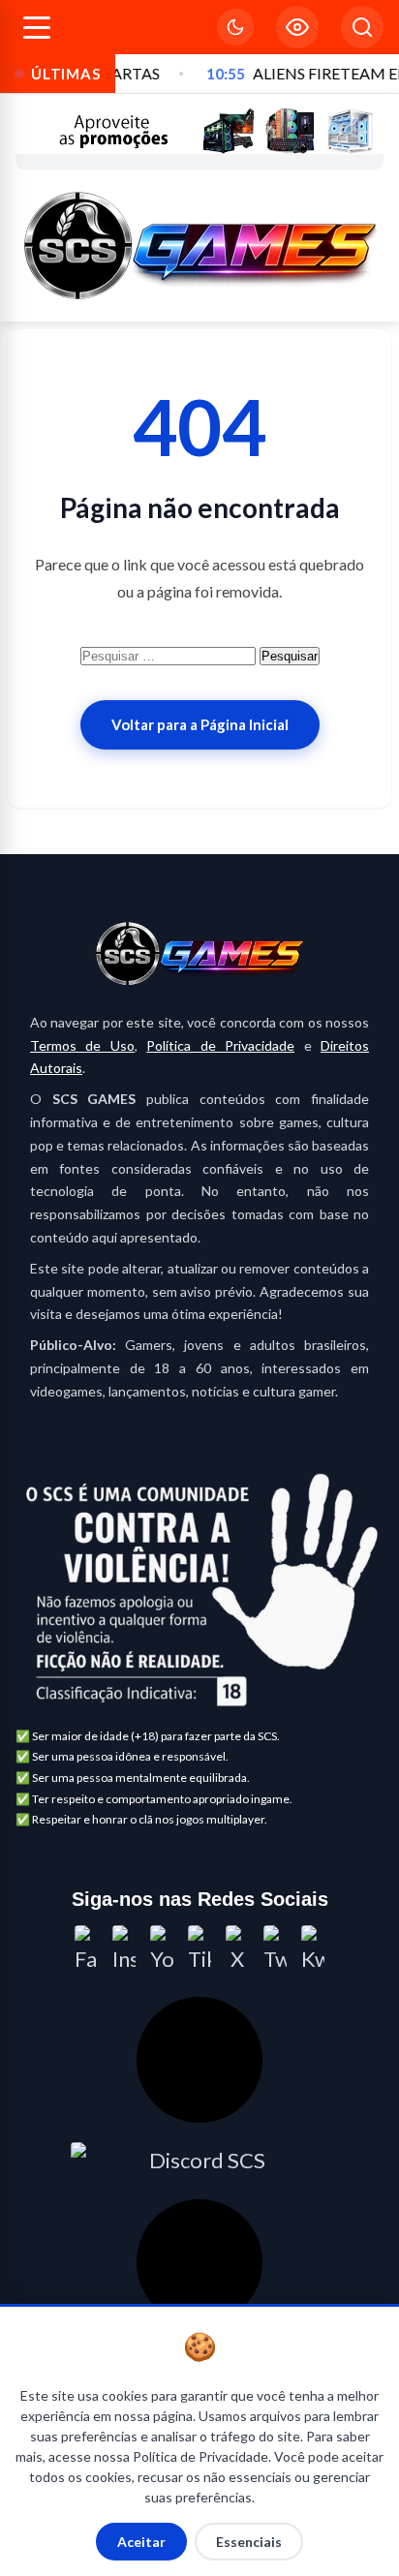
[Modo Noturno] (235, 27)
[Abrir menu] (37, 28)
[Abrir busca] (362, 27)
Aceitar (141, 2542)
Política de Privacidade (220, 1045)
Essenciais (249, 2542)
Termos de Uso (82, 1045)
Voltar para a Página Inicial (200, 724)
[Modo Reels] (297, 27)
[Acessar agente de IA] (199, 2060)
